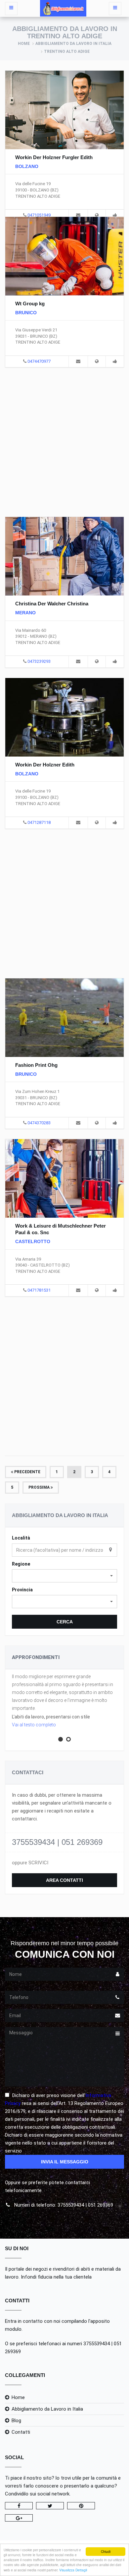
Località (21, 1538)
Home (24, 44)
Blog (16, 2421)
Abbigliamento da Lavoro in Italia (73, 44)
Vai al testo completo (34, 1725)
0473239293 (39, 661)
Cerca (65, 1622)
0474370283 (39, 1123)
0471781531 (39, 1290)
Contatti (21, 2432)
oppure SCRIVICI (30, 1863)
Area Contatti (64, 1880)
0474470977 (39, 361)
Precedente (27, 1472)
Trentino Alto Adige (67, 51)
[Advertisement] (64, 441)
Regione (21, 1564)
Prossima (40, 1487)
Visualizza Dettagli (73, 2570)
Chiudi (106, 2551)
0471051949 (39, 215)
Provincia (22, 1590)
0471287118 (39, 822)
